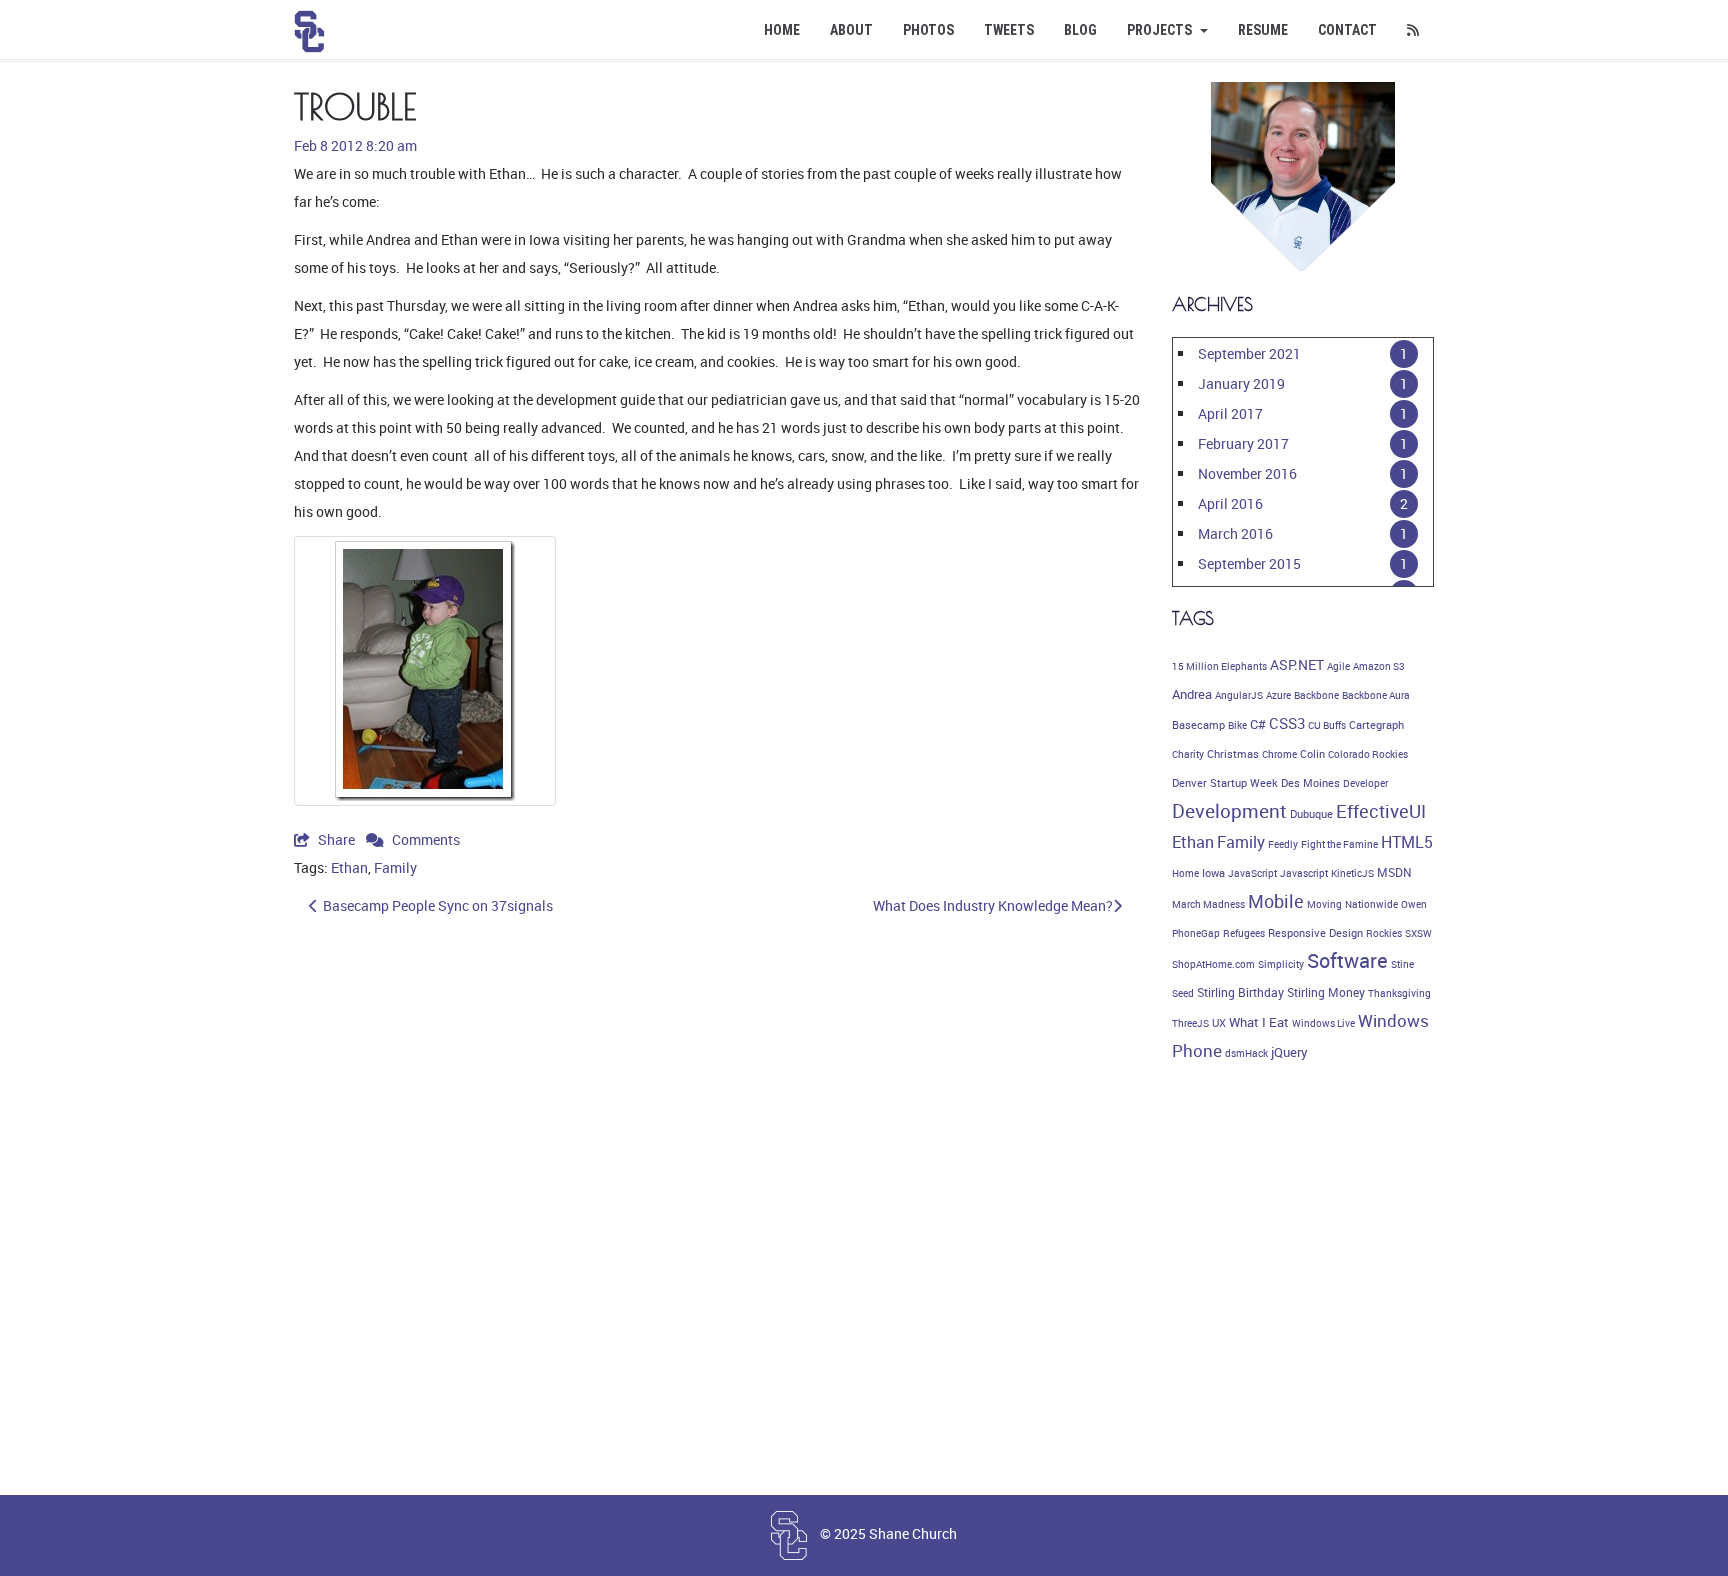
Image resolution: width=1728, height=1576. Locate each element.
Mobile (1276, 901)
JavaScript (1252, 873)
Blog (1080, 30)
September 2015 (1249, 563)
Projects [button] (1161, 30)
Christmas (1233, 754)
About (851, 30)
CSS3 (1287, 723)
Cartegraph (1376, 725)
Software (1347, 960)
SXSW (1418, 933)
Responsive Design (1315, 933)
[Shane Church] (309, 25)
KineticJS (1352, 873)
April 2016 (1230, 503)
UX (1219, 1023)
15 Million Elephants (1219, 666)
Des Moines (1310, 783)
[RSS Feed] (1413, 30)
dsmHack (1246, 1053)
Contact (1347, 30)
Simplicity (1281, 964)
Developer (1365, 783)
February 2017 (1243, 443)
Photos (928, 30)
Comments (424, 839)
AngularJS (1239, 695)
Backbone (1316, 695)
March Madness (1208, 904)
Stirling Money (1326, 992)
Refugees (1244, 933)
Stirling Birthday (1240, 992)
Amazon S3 (1379, 666)
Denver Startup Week (1225, 783)
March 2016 (1235, 533)
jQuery (1289, 1052)
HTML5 (1407, 842)
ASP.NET (1297, 664)
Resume (1263, 30)
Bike (1237, 725)
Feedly (1283, 844)
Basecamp (1198, 725)
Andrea (1192, 694)
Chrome (1279, 754)
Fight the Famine (1339, 844)
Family (395, 867)
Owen (1414, 904)
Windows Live (1323, 1023)
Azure (1278, 695)
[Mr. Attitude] (425, 671)
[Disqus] (718, 1208)
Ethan (349, 867)
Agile (1338, 666)
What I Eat (1259, 1022)
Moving (1324, 904)
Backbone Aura (1376, 695)
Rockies (1384, 933)
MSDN (1394, 872)
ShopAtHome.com (1213, 964)
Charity (1188, 754)
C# (1258, 724)
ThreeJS (1190, 1023)
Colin (1312, 754)
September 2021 (1249, 353)
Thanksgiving (1399, 993)
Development (1229, 811)
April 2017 (1230, 413)
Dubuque (1311, 814)
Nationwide (1371, 904)
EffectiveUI (1381, 811)
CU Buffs (1327, 725)
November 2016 (1247, 473)
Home (782, 30)
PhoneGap (1196, 933)
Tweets (1009, 30)
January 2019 (1241, 383)
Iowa (1213, 873)
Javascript (1304, 873)
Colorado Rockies (1368, 754)
